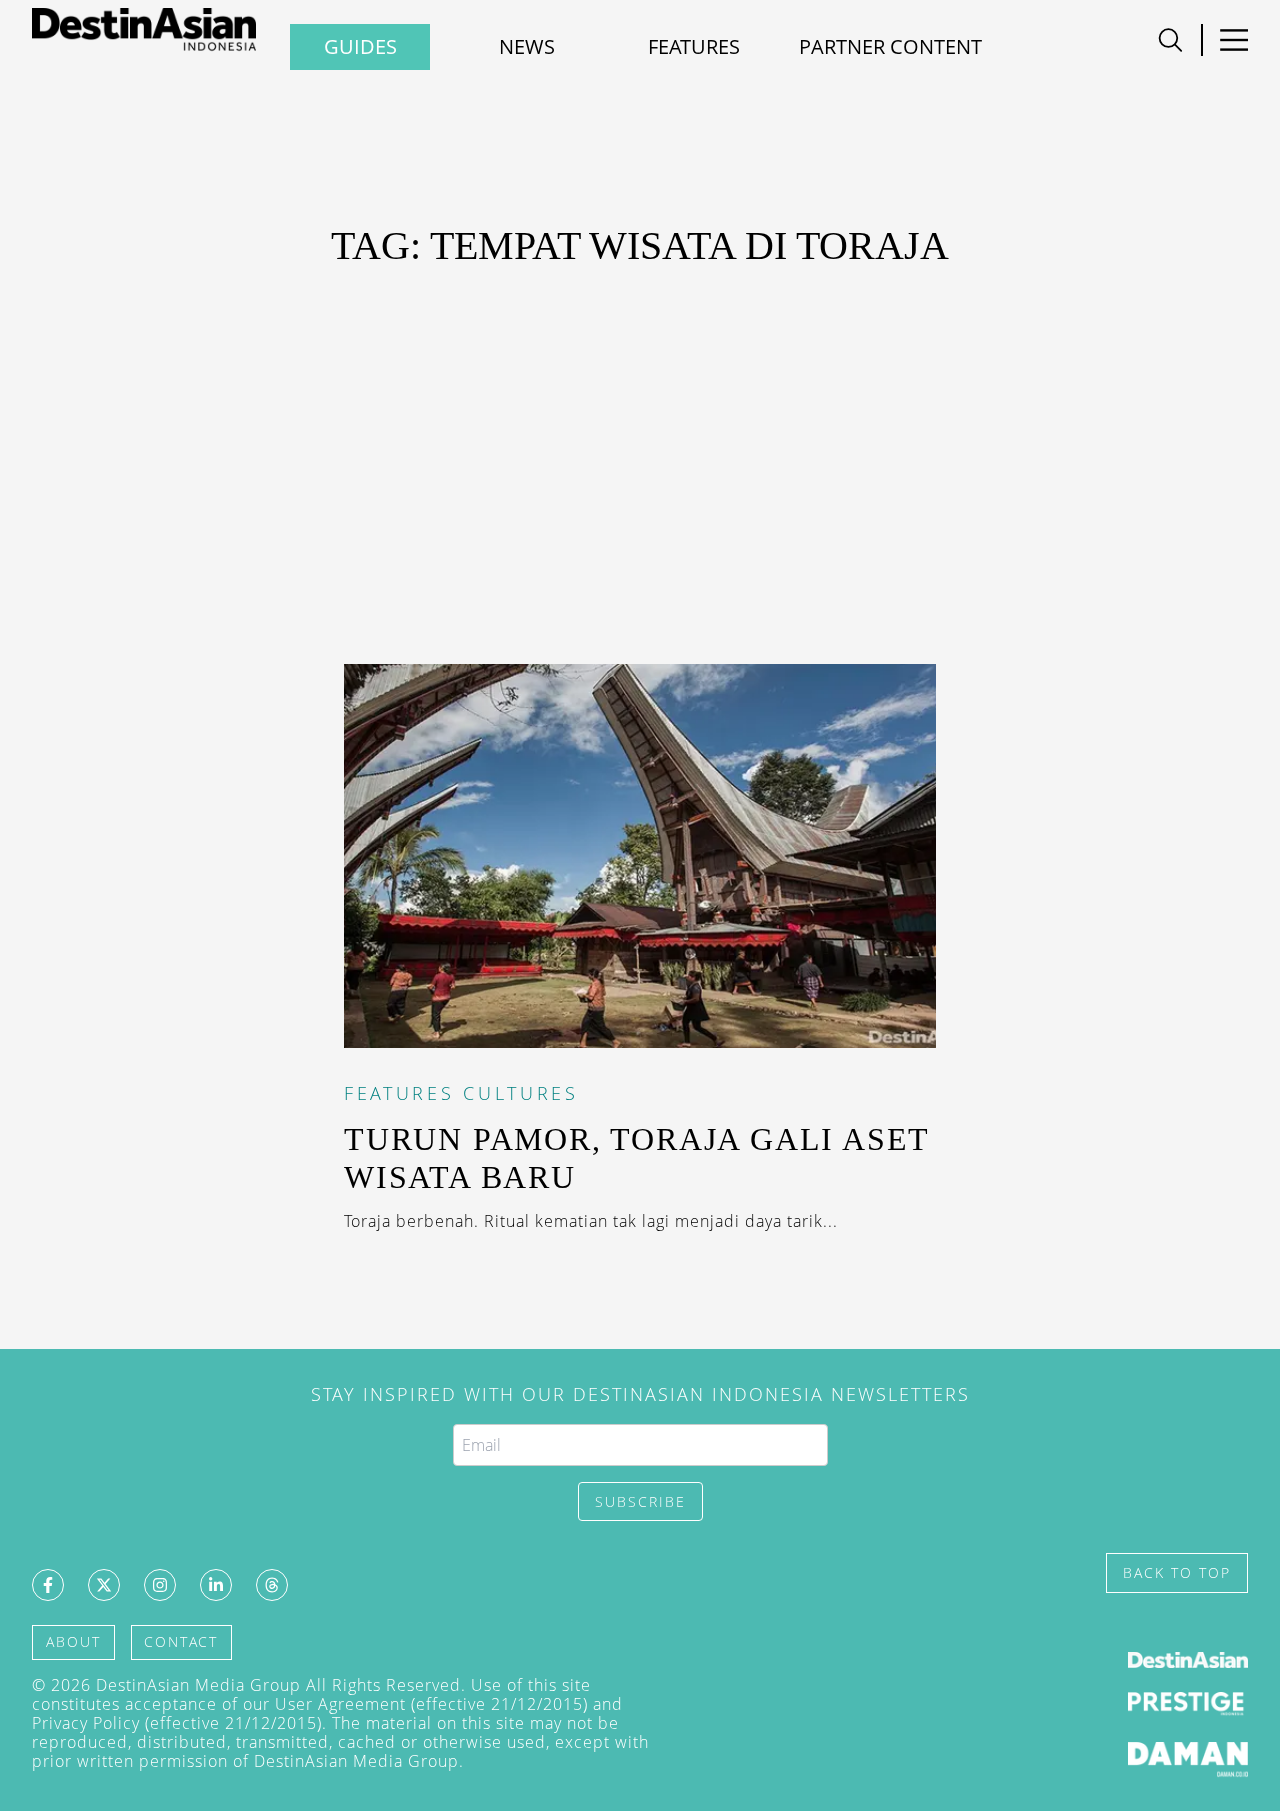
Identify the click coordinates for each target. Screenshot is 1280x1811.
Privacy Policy (86, 1723)
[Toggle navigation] (1170, 40)
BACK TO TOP (1177, 1572)
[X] (104, 1585)
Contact (181, 1641)
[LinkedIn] (216, 1585)
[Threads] (272, 1585)
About (73, 1641)
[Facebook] (48, 1585)
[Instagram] (160, 1585)
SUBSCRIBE (640, 1501)
